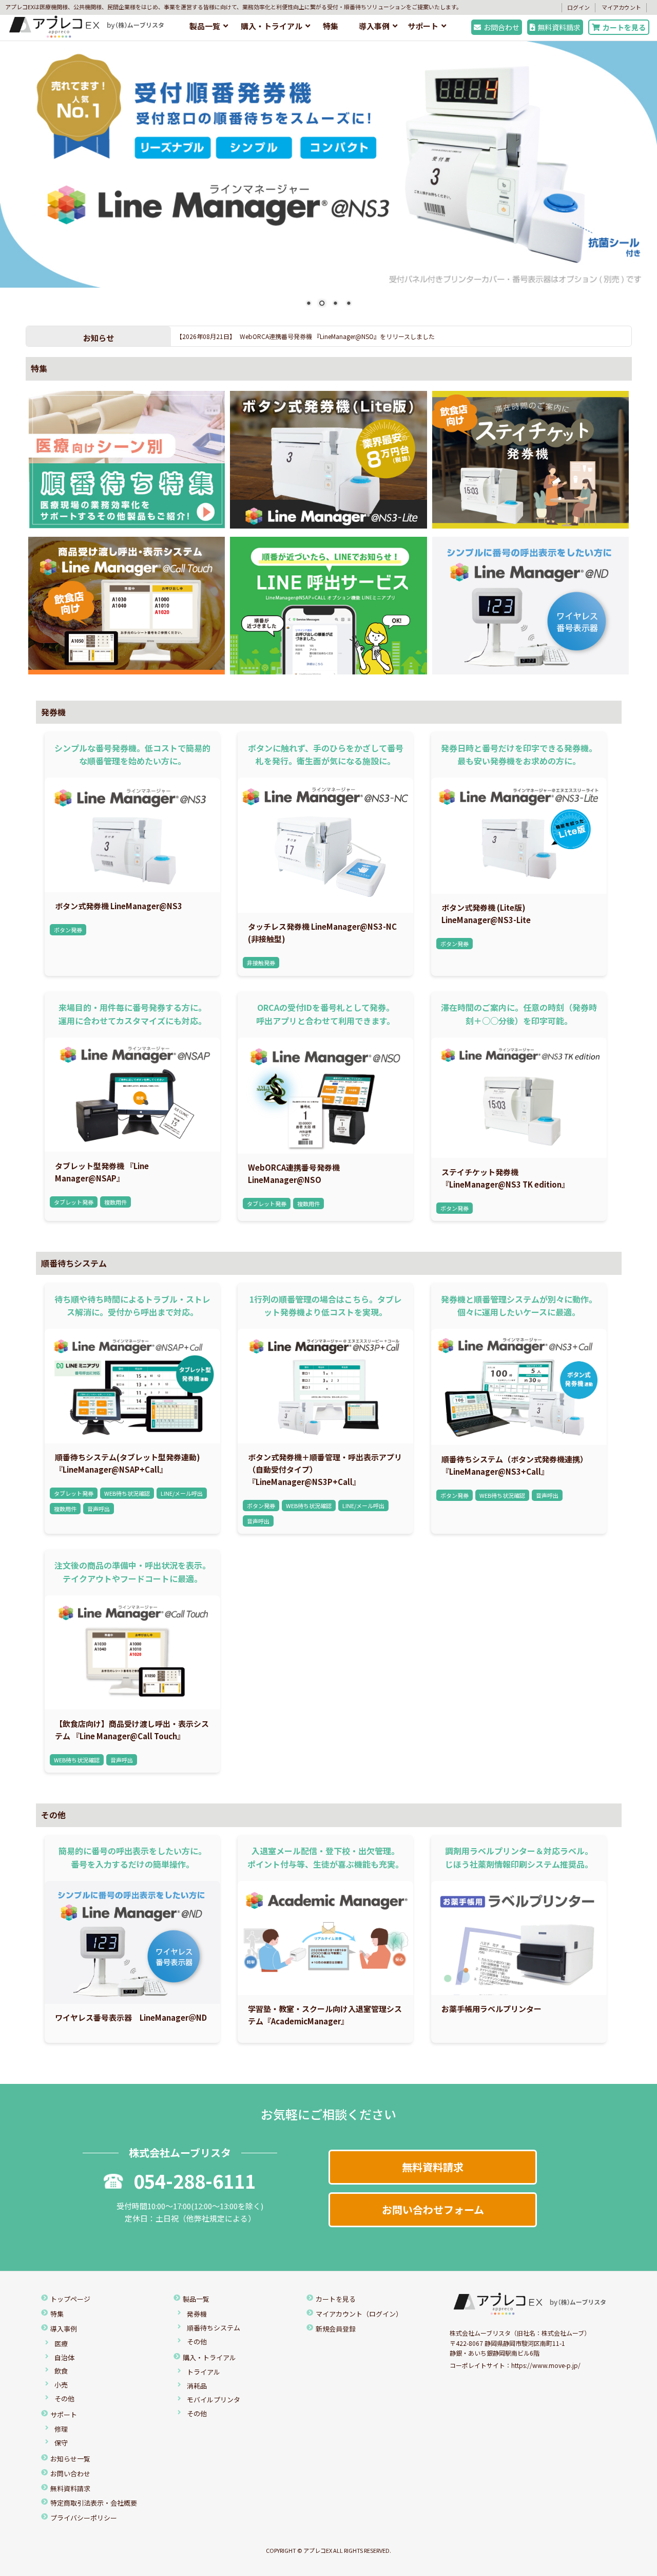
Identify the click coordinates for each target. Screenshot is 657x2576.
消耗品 (197, 2386)
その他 (53, 1815)
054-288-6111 (195, 2180)
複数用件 (115, 1202)
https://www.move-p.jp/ (546, 2365)
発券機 (53, 712)
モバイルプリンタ (214, 2400)
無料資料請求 (559, 27)
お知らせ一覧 (70, 2459)
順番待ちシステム (74, 1263)
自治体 (64, 2357)
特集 (331, 26)
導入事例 (374, 26)
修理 (61, 2429)
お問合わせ (501, 27)
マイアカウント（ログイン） (359, 2314)
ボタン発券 (68, 930)
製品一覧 (205, 26)
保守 (61, 2443)
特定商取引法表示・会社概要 (94, 2503)
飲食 (61, 2371)
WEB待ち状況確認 (127, 1493)
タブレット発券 (74, 1202)
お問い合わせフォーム (433, 2210)
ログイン (578, 7)
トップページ (70, 2299)
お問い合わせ (70, 2474)
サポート (423, 26)
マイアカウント (621, 7)
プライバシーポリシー (84, 2518)
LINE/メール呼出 (182, 1493)
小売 (61, 2385)
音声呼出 (99, 1509)
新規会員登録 (336, 2329)
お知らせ (99, 337)
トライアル (204, 2372)
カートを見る (624, 27)
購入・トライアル (272, 26)
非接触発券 (261, 963)
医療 (61, 2344)
